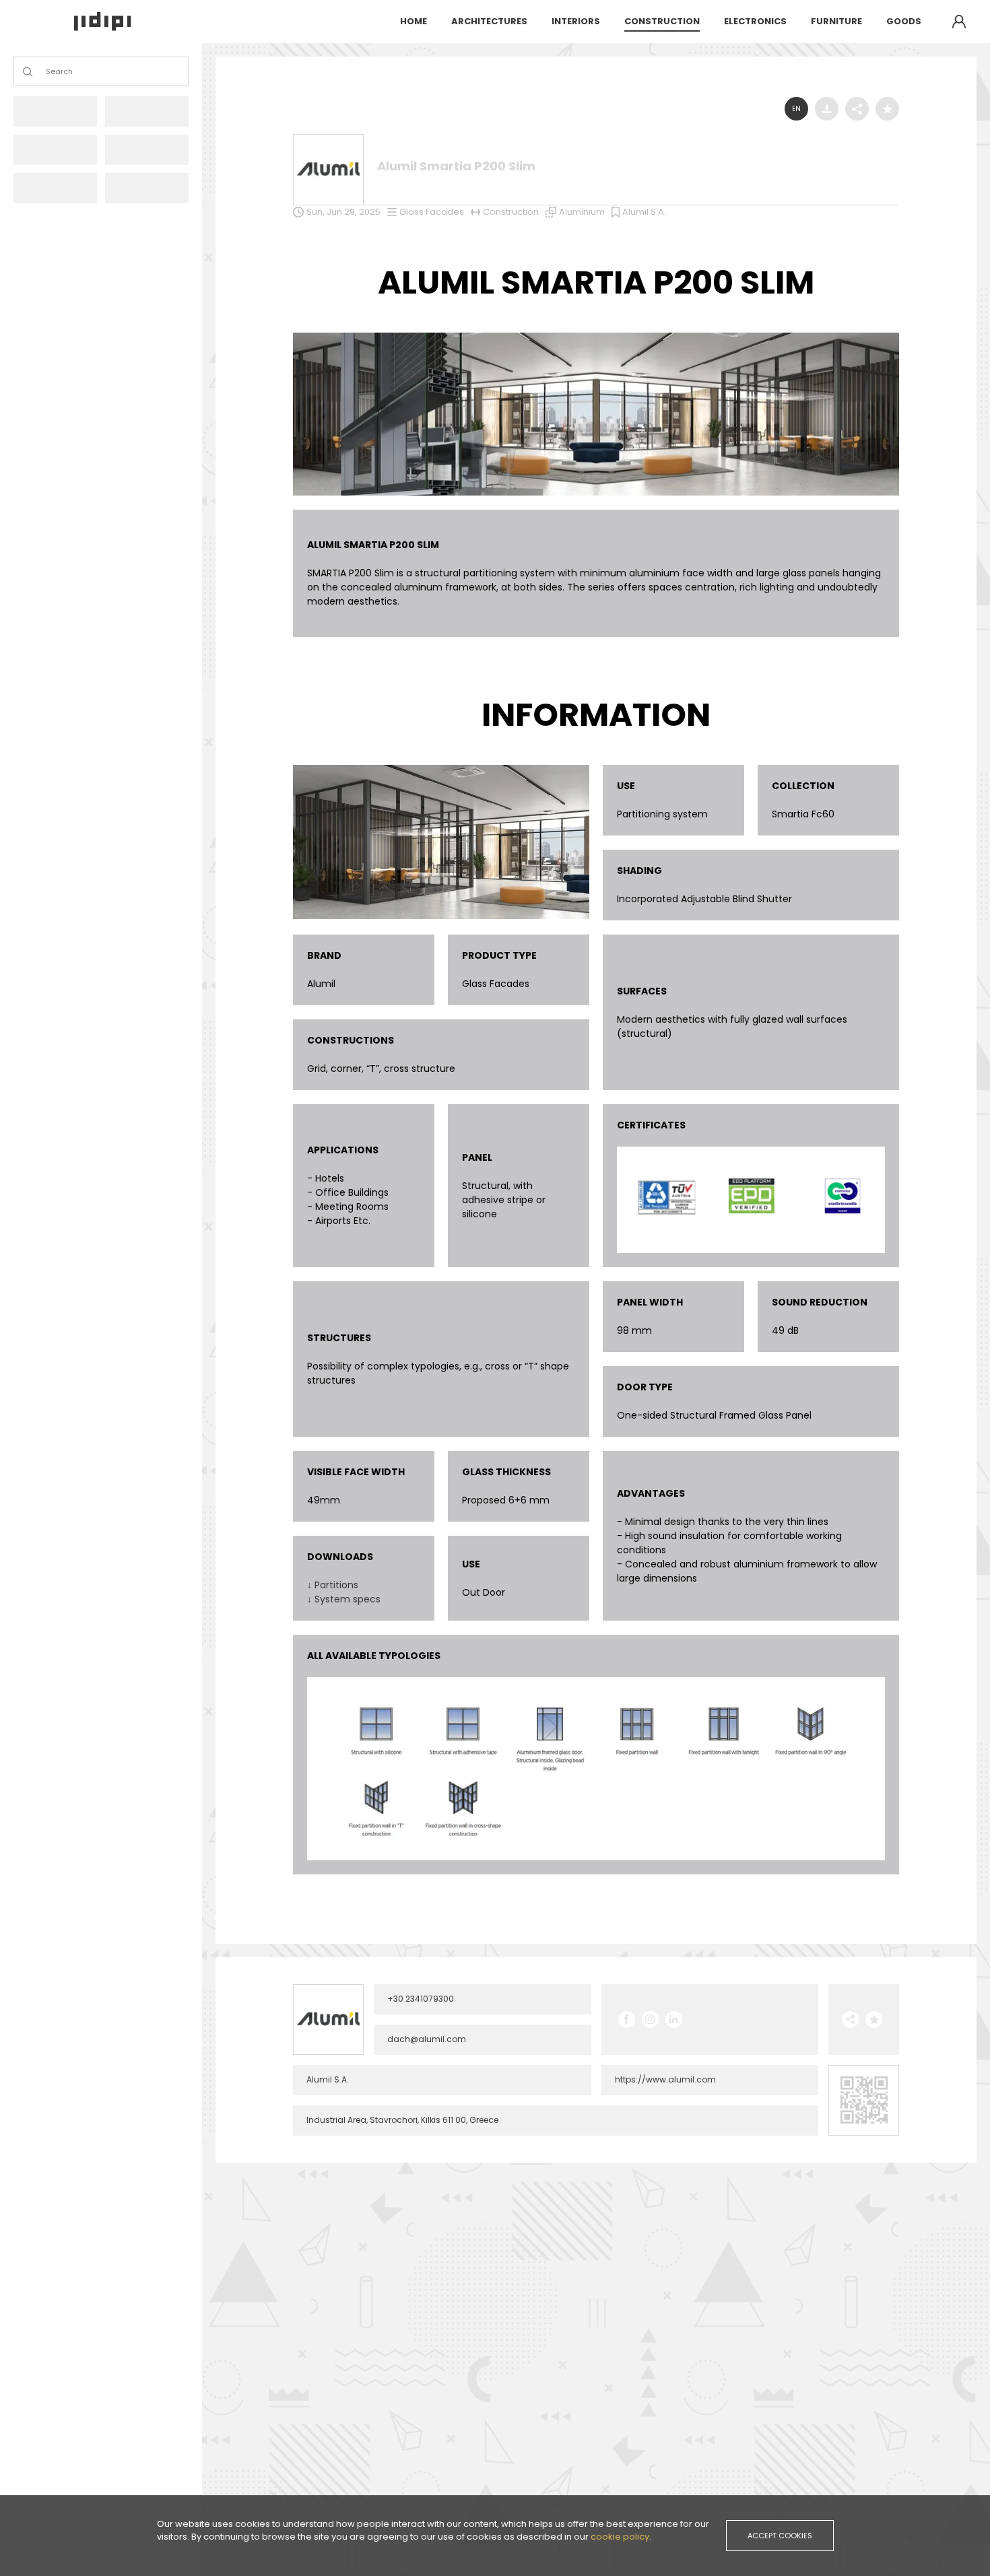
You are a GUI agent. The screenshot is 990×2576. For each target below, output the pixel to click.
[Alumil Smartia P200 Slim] (596, 336)
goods (904, 21)
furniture (836, 21)
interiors (576, 21)
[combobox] (47, 72)
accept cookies (780, 2536)
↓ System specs (344, 1599)
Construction (511, 212)
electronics (755, 21)
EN (796, 109)
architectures (489, 21)
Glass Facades (432, 212)
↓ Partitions (333, 1585)
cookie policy (620, 2537)
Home (414, 21)
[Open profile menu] (959, 22)
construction (662, 21)
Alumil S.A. (644, 212)
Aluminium (582, 212)
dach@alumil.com (427, 2039)
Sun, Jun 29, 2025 (343, 212)
